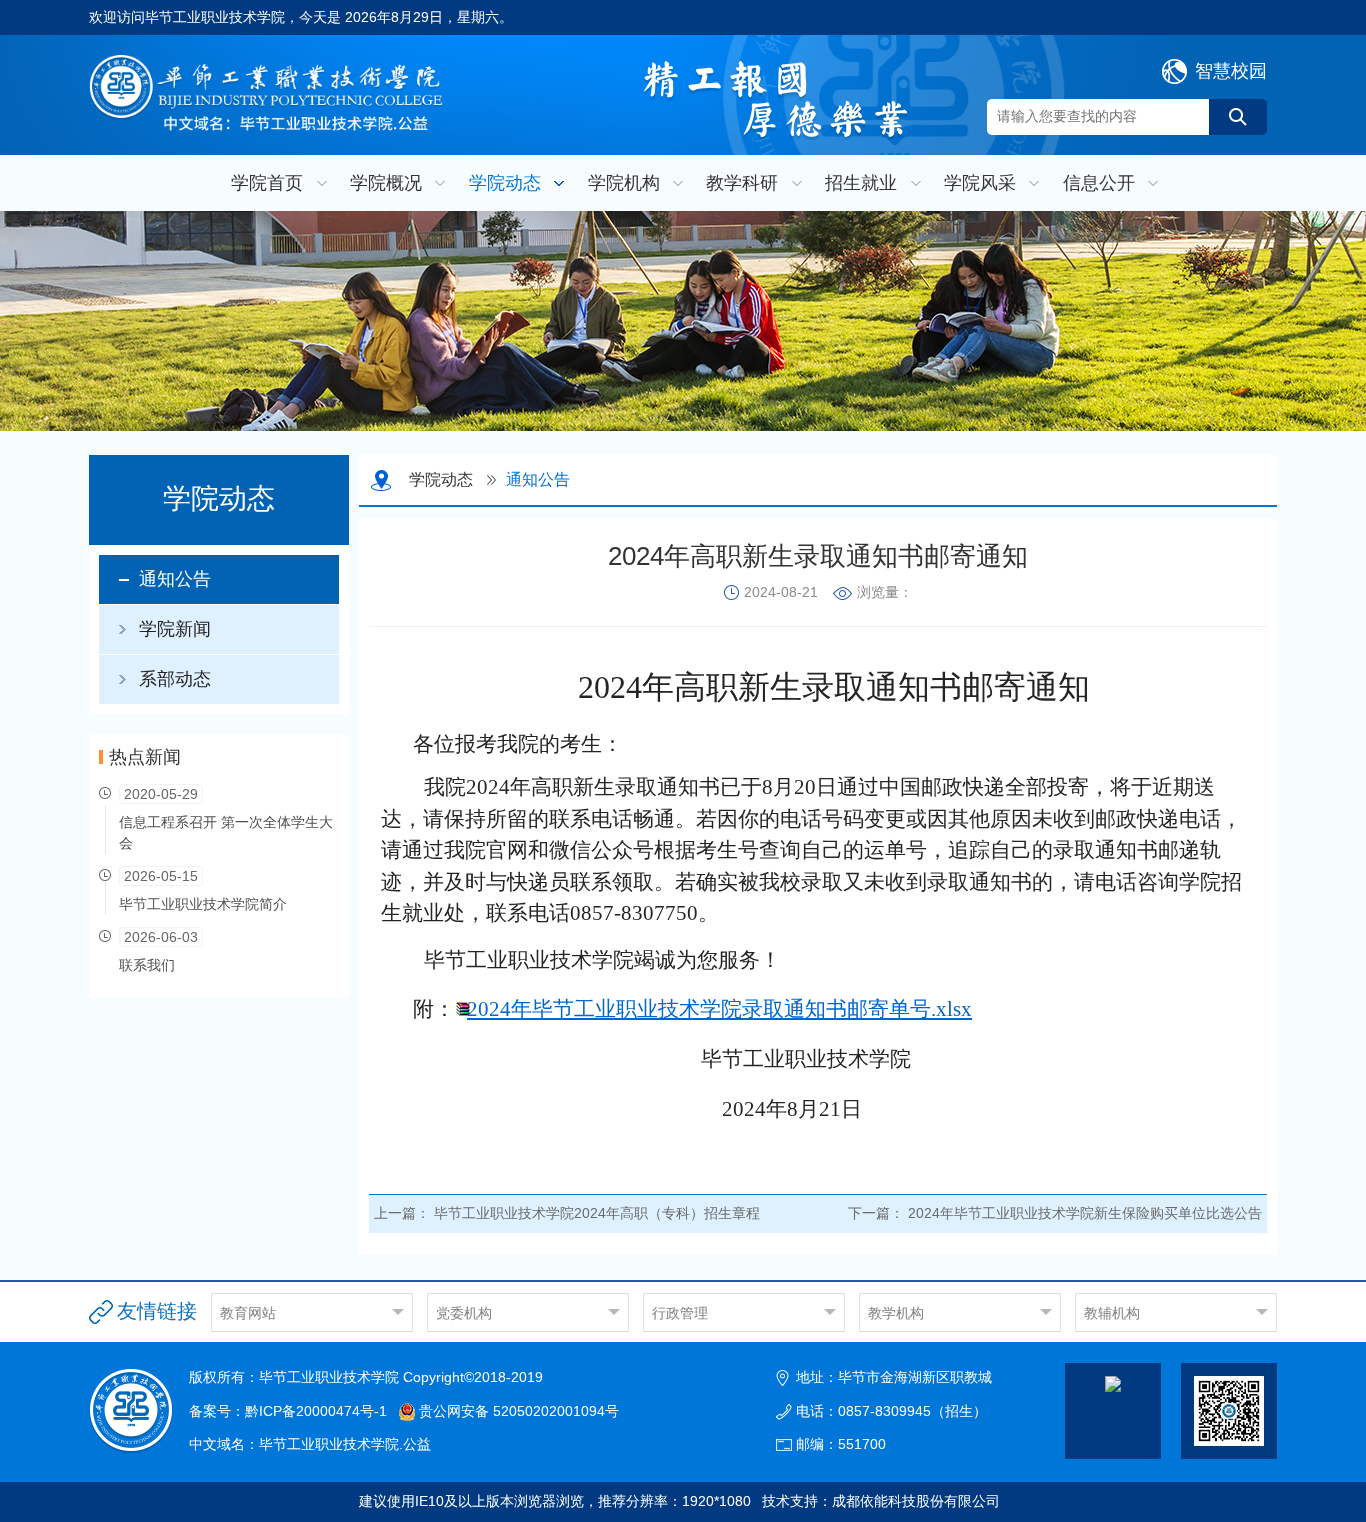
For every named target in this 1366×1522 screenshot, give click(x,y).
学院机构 (624, 183)
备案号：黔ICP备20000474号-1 (288, 1411)
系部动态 (175, 679)
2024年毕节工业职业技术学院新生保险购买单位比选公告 (1085, 1213)
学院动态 (505, 183)
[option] (683, 321)
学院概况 (386, 183)
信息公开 (1099, 183)
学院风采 (980, 183)
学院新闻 (175, 629)
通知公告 (175, 579)
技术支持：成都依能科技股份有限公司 (881, 1501)
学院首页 (267, 183)
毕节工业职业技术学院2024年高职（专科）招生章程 (597, 1213)
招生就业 (861, 183)
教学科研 (742, 183)
